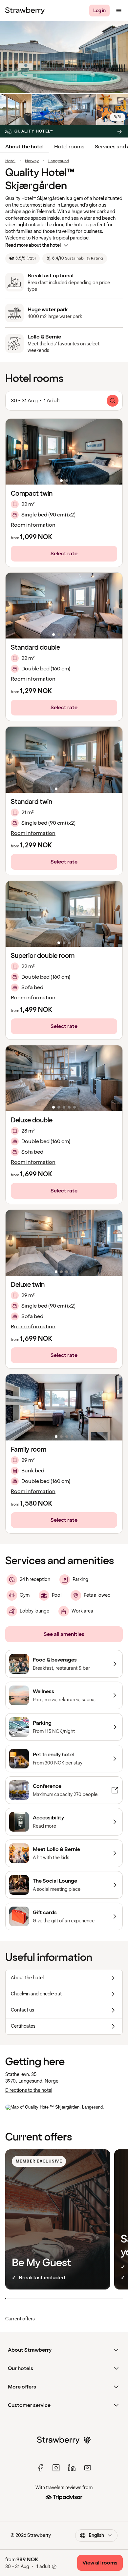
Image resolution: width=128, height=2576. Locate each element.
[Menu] (119, 11)
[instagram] (56, 2468)
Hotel (10, 161)
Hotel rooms (69, 147)
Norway (32, 161)
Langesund (59, 161)
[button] (64, 452)
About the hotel (24, 147)
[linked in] (72, 2468)
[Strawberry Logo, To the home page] (25, 11)
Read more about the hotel (33, 245)
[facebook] (40, 2468)
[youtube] (88, 2468)
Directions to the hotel (29, 2090)
